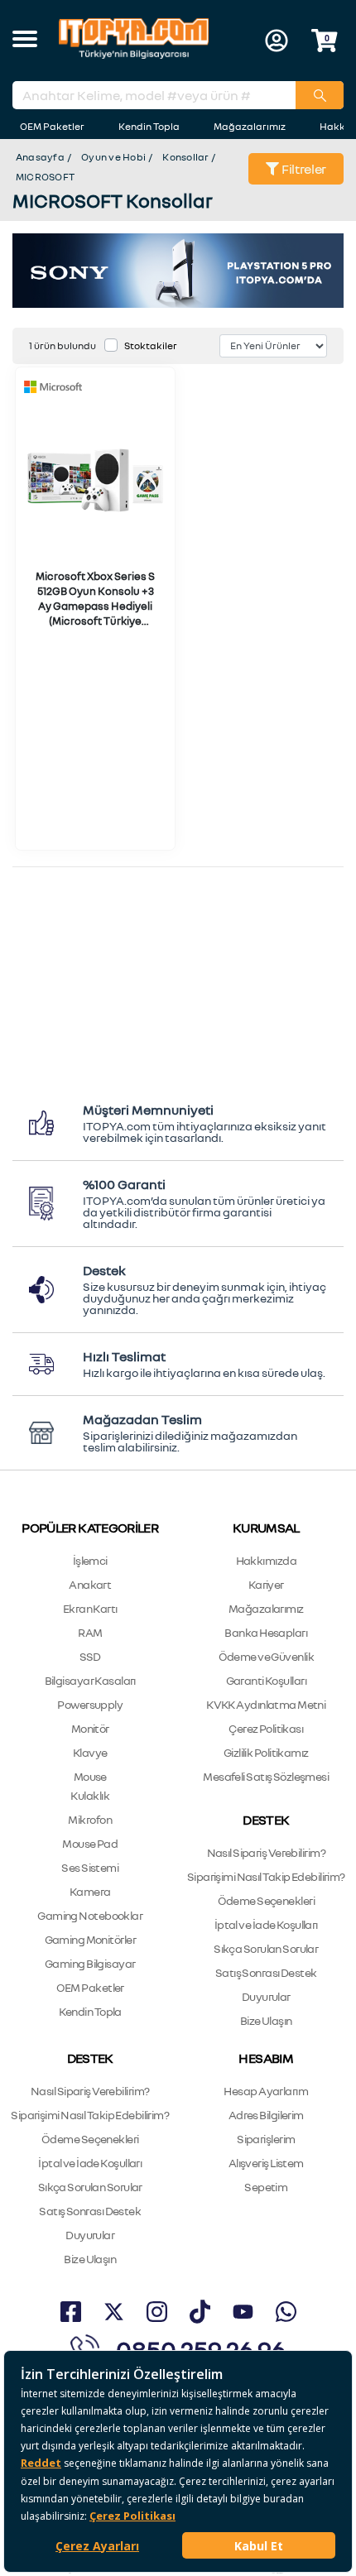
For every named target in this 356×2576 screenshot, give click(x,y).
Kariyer (266, 1584)
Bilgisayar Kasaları (90, 1680)
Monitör (90, 1728)
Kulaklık (90, 1795)
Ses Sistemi (90, 1867)
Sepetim (266, 2187)
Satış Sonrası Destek (266, 1972)
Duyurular (266, 1996)
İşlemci (90, 1560)
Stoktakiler (151, 345)
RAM (90, 1632)
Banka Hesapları (266, 1632)
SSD (90, 1656)
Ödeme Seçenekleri (266, 1900)
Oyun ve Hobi (113, 157)
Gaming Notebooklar (90, 1915)
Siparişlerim (266, 2139)
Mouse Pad (90, 1843)
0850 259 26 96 (201, 2349)
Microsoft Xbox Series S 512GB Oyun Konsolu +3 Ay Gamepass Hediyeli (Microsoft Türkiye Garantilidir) (95, 606)
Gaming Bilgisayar (90, 1963)
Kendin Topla (149, 126)
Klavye (90, 1752)
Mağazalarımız (250, 126)
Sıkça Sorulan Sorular (266, 1948)
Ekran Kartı (90, 1608)
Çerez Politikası (266, 1728)
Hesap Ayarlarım (266, 2091)
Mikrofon (90, 1819)
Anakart (90, 1584)
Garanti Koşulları (266, 1680)
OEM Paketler (52, 126)
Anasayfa (40, 157)
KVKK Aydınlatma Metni (266, 1704)
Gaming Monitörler (90, 1939)
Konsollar (185, 157)
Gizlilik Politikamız (266, 1752)
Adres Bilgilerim (266, 2115)
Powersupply (90, 1704)
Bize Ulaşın (266, 2020)
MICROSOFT (45, 177)
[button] (25, 41)
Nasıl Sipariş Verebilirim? (266, 1852)
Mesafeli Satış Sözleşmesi (266, 1776)
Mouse (90, 1776)
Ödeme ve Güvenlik (266, 1656)
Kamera (90, 1891)
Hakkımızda (266, 1560)
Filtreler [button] (303, 169)
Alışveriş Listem (266, 2163)
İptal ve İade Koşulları (266, 1924)
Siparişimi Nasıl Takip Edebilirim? (266, 1876)
